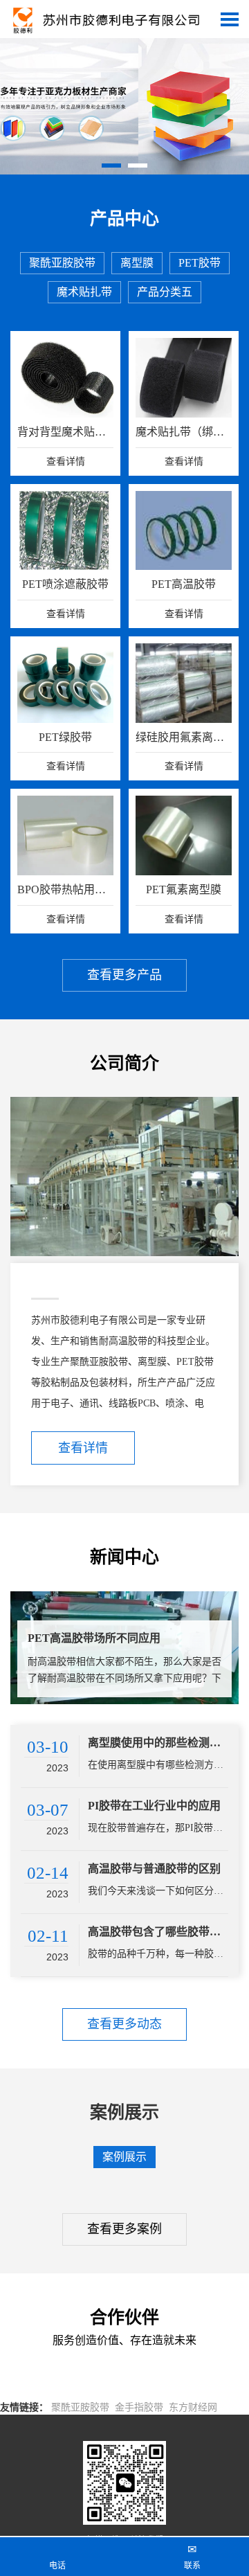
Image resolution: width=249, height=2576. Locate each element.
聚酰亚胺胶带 (62, 263)
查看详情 (83, 1448)
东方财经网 (193, 2407)
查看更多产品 (124, 975)
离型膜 (137, 263)
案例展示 (124, 2157)
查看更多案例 (124, 2229)
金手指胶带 (139, 2407)
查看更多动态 (124, 2024)
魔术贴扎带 (84, 292)
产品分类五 (165, 292)
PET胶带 (200, 263)
